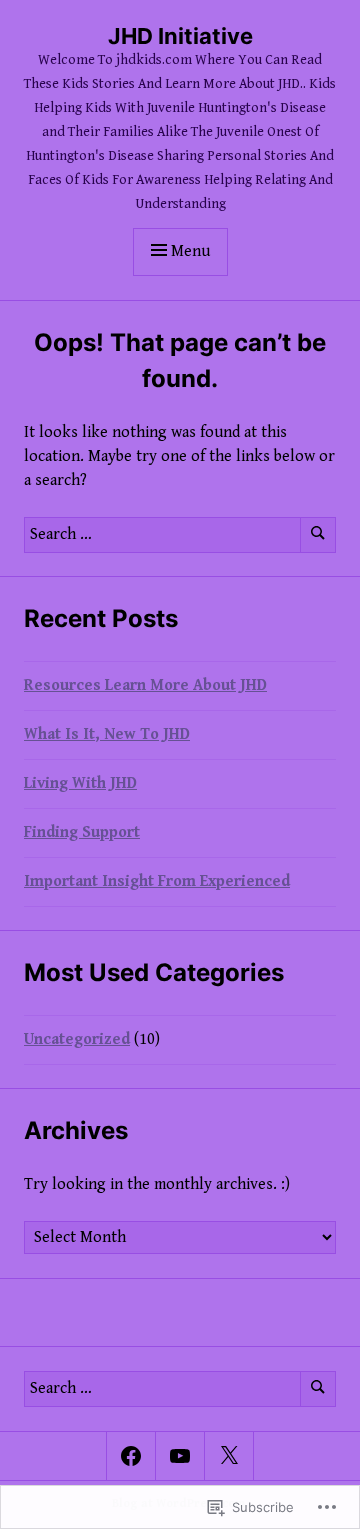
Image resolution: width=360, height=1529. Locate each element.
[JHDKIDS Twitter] (229, 1456)
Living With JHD (80, 783)
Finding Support (82, 832)
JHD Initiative (180, 36)
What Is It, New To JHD (107, 734)
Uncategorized (77, 1039)
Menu (190, 251)
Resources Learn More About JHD (145, 685)
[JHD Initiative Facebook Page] (131, 1456)
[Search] (318, 535)
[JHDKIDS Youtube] (180, 1456)
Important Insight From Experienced (157, 881)
